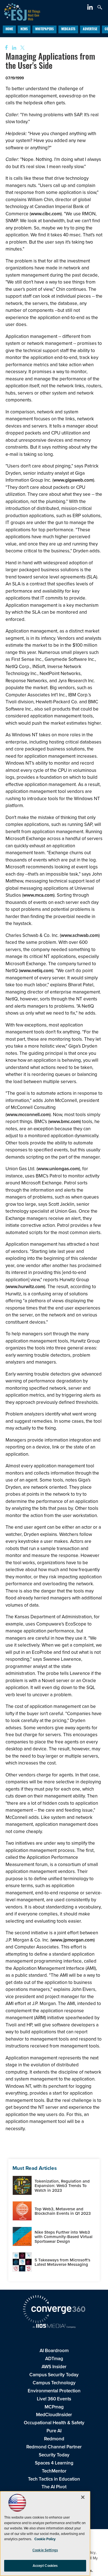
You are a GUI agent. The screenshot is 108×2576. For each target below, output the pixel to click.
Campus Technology (54, 2383)
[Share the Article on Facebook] (5, 48)
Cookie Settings (45, 2550)
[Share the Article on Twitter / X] (22, 48)
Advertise (90, 29)
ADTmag (54, 2358)
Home (9, 29)
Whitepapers (44, 29)
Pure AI (54, 2431)
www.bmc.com (65, 1121)
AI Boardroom (54, 2350)
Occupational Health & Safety (54, 2423)
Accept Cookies (45, 2566)
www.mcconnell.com (28, 1114)
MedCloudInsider (54, 2415)
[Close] (83, 2497)
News (24, 29)
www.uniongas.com (58, 1169)
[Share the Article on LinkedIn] (13, 48)
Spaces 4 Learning (54, 2463)
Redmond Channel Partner (54, 2447)
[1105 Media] (54, 2326)
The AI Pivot (54, 2487)
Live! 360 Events (54, 2399)
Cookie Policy (45, 2539)
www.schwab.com (80, 935)
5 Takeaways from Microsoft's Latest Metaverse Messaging (62, 2262)
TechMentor (54, 2471)
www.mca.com (38, 895)
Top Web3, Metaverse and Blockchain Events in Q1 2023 (63, 2211)
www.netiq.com (36, 970)
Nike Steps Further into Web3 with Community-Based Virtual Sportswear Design (64, 2237)
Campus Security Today (54, 2375)
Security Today (54, 2455)
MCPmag (54, 2407)
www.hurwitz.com (25, 1286)
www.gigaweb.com (73, 480)
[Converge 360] (54, 2310)
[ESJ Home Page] (20, 11)
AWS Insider (54, 2367)
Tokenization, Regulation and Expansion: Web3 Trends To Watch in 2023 (62, 2186)
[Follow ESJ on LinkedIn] (91, 8)
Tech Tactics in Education (54, 2479)
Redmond (54, 2439)
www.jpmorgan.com (73, 1940)
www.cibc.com (46, 214)
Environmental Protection (54, 2391)
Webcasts (68, 29)
